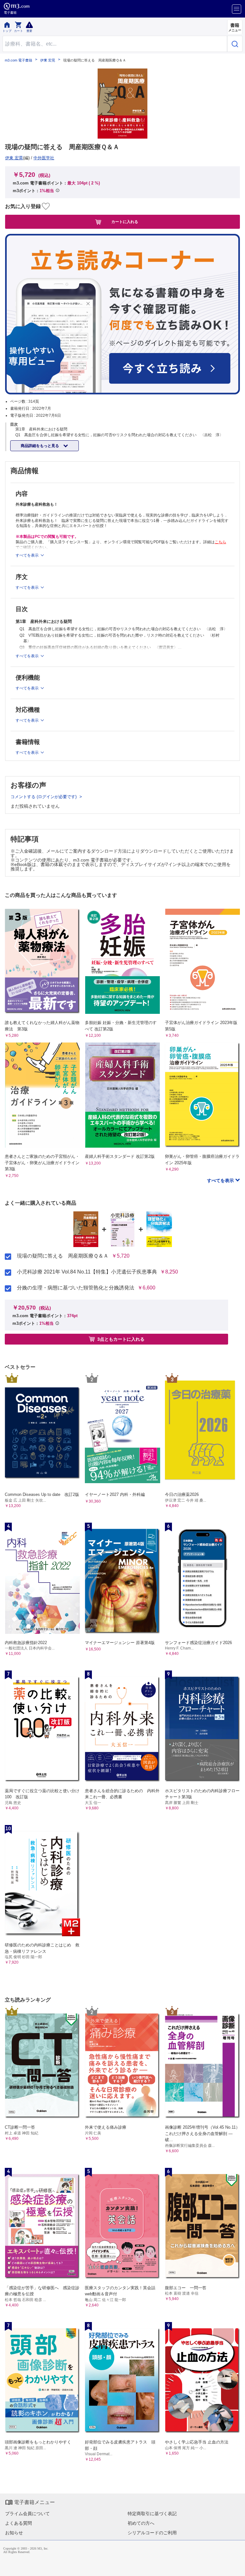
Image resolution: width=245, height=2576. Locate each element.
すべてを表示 (221, 1180)
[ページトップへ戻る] (236, 2567)
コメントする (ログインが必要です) (44, 797)
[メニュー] (237, 9)
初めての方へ (141, 2523)
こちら (220, 542)
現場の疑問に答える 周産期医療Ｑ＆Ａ (63, 1256)
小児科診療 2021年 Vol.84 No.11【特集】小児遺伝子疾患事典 (87, 1272)
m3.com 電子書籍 (19, 60)
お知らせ (14, 2533)
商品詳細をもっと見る (40, 446)
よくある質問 (19, 2523)
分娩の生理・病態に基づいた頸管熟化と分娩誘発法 (76, 1288)
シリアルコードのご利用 (152, 2533)
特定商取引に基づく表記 (152, 2514)
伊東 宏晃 (48, 60)
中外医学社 (44, 158)
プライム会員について (27, 2514)
